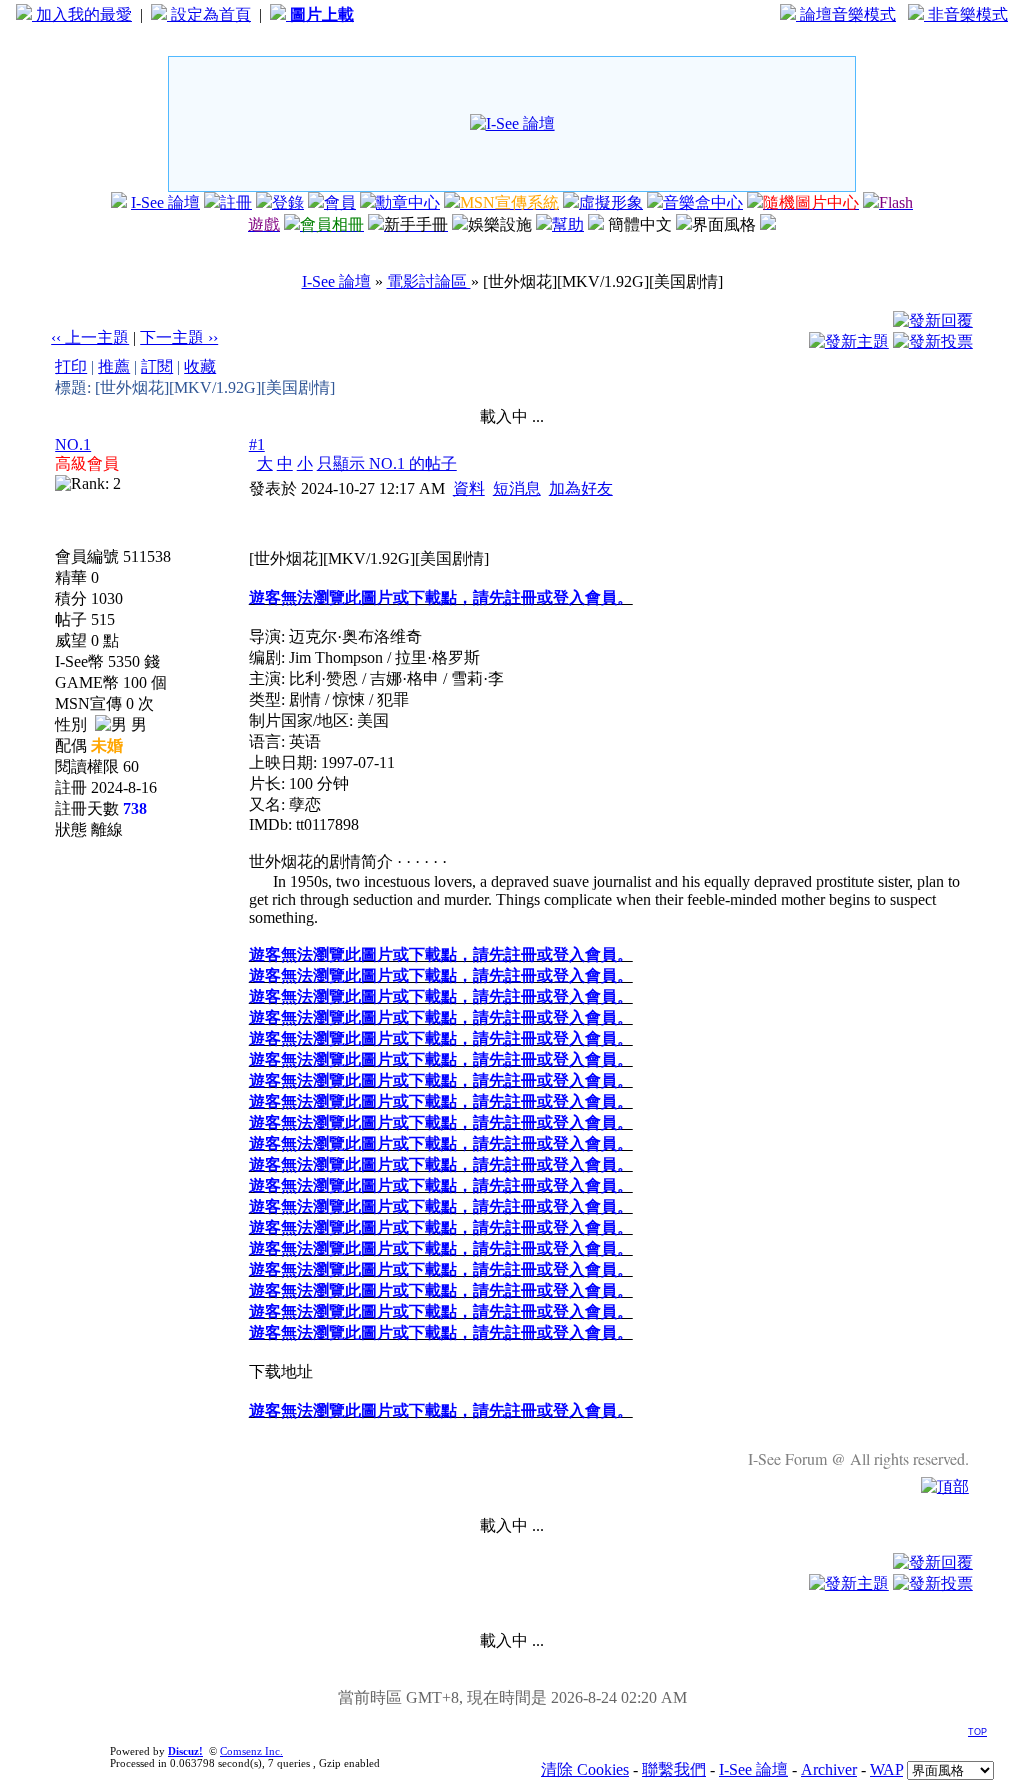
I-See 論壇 (165, 202)
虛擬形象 (611, 202)
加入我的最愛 (82, 14)
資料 (469, 488)
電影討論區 (429, 281)
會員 (340, 202)
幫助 (568, 224)
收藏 (200, 366)
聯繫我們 (674, 1769)
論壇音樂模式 (846, 14)
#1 (257, 444)
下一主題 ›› (179, 337)
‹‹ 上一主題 (90, 337)
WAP (886, 1769)
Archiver (829, 1769)
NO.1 (73, 444)
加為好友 (581, 488)
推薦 (114, 366)
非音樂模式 (966, 14)
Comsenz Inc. (251, 1751)
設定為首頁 (209, 14)
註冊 (236, 202)
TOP (977, 1732)
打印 (71, 366)
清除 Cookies (585, 1769)
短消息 (517, 488)
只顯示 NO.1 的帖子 (387, 463)
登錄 (288, 202)
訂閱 (157, 366)
